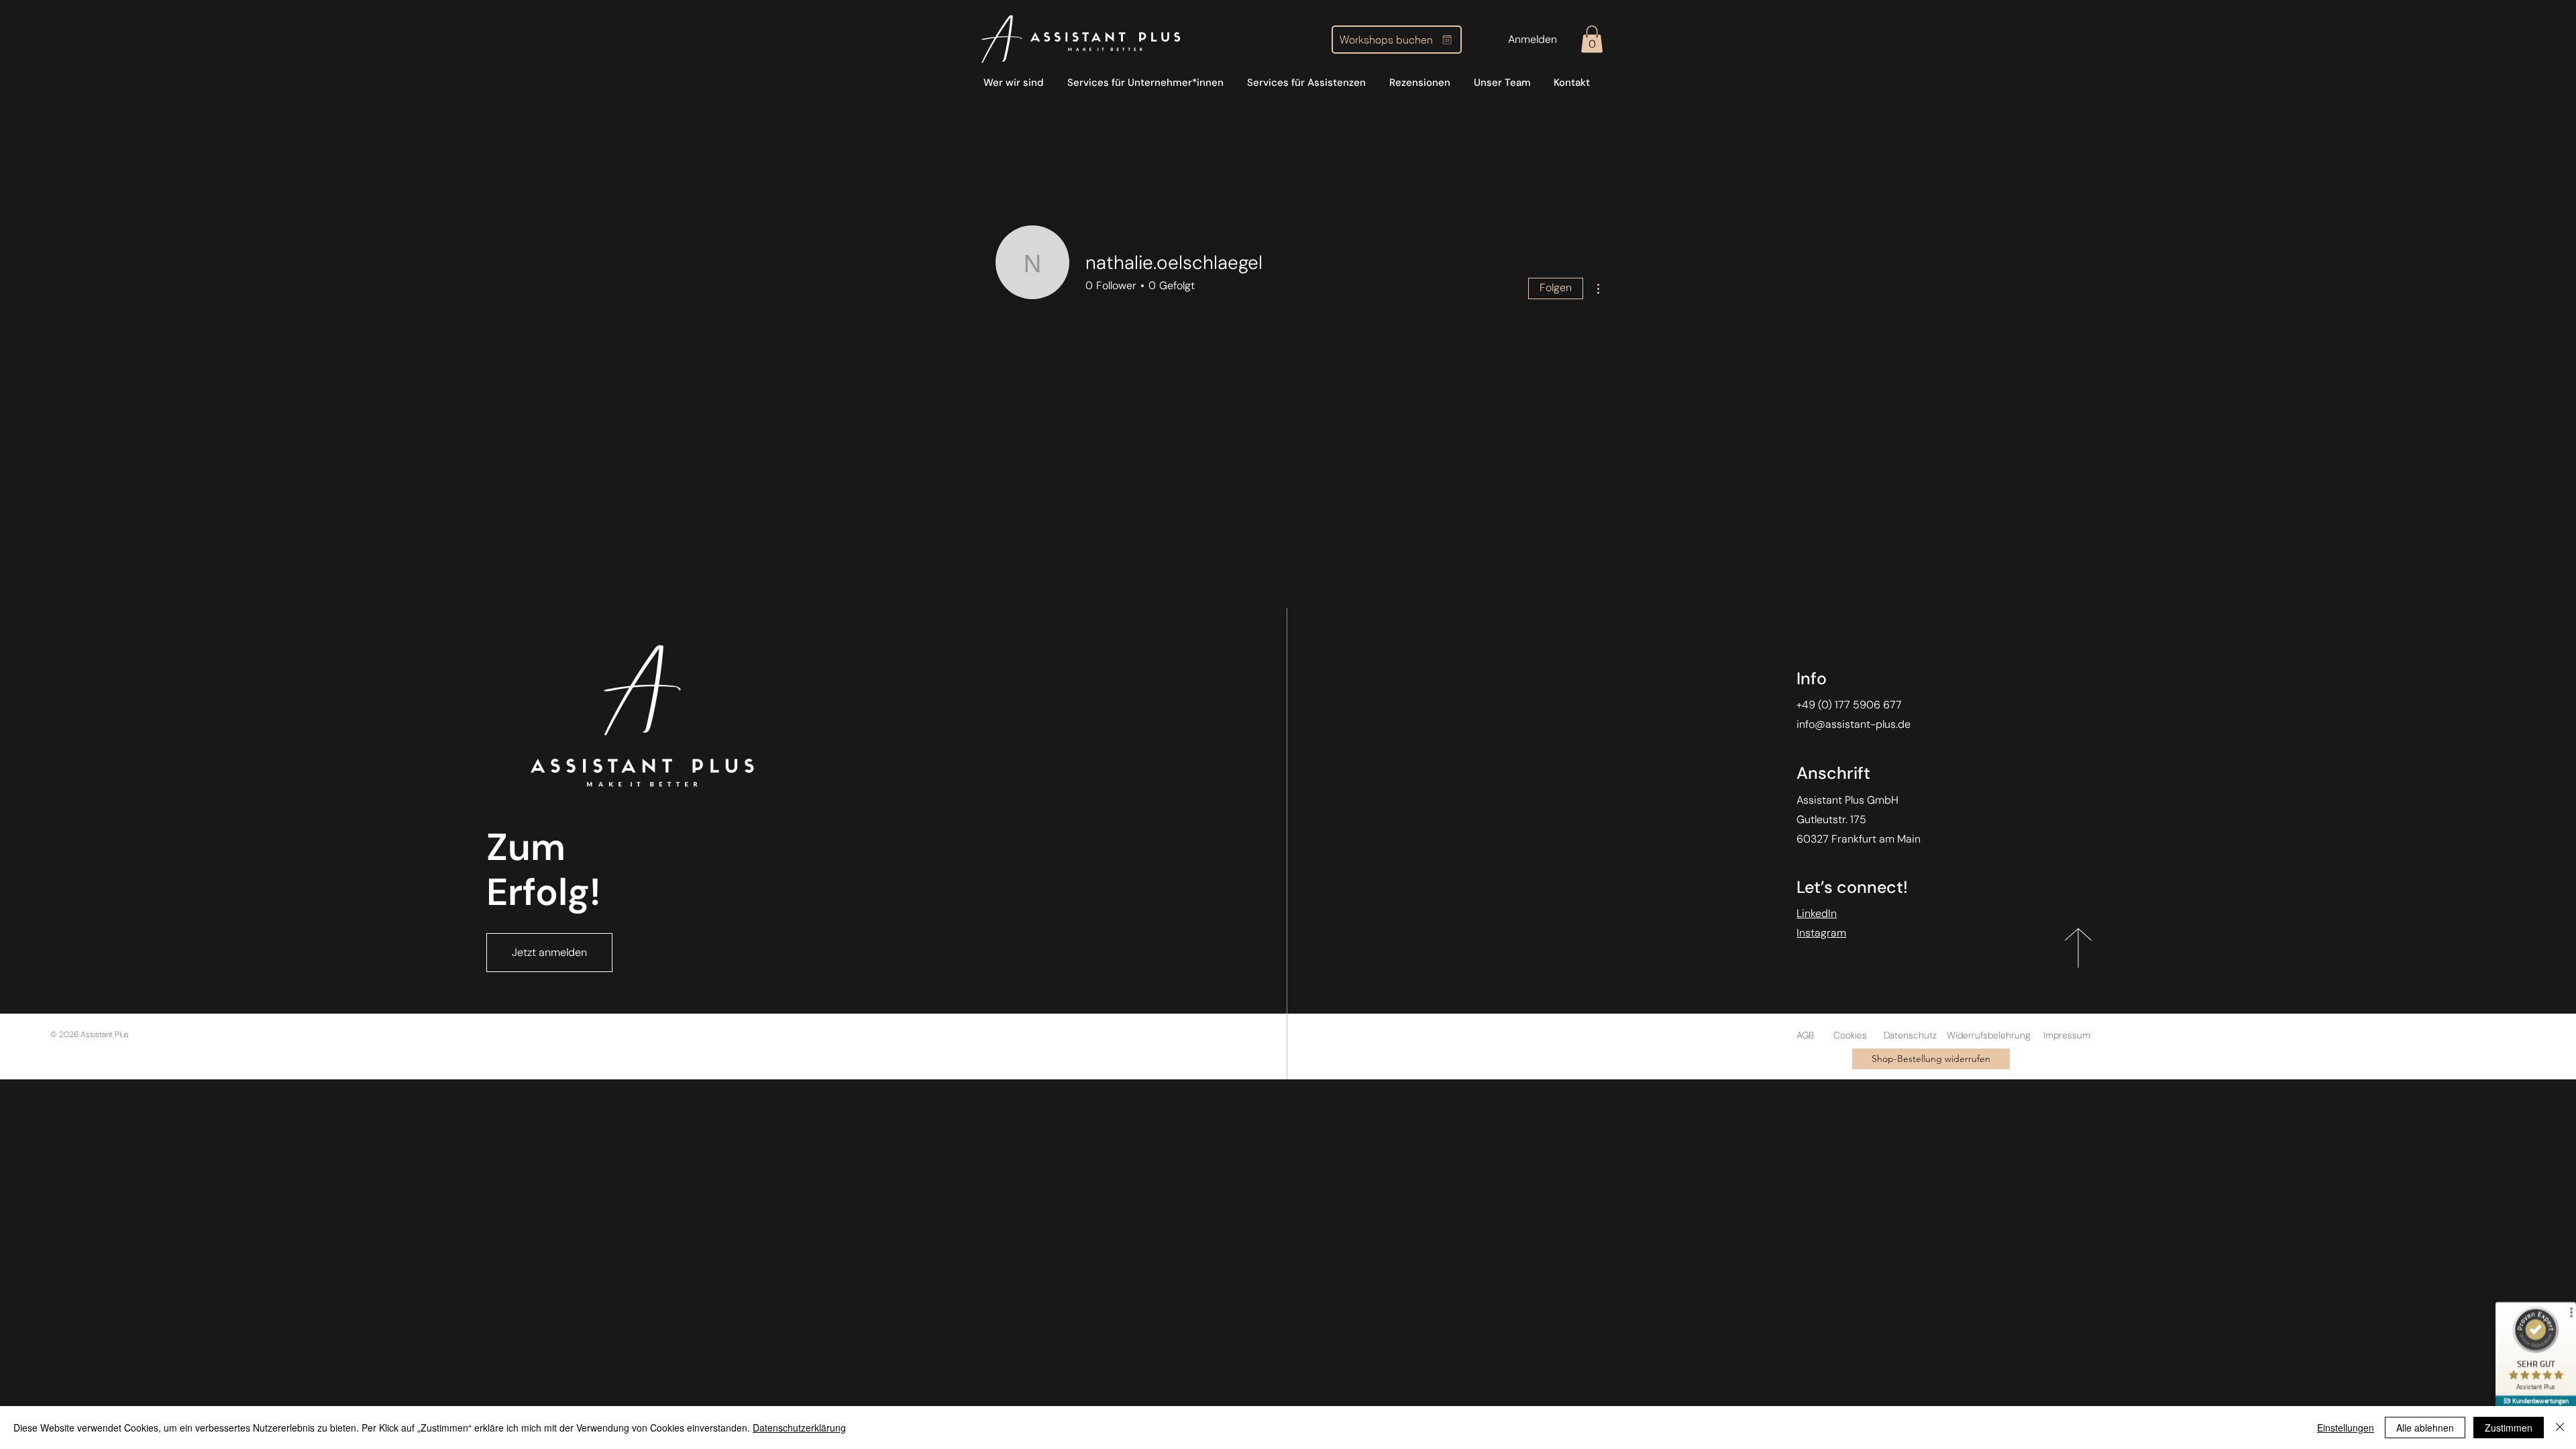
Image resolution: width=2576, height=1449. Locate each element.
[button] (1592, 39)
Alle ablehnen (2425, 1428)
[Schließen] (2560, 1428)
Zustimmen (2509, 1428)
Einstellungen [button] (2346, 1428)
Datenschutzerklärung (799, 1428)
